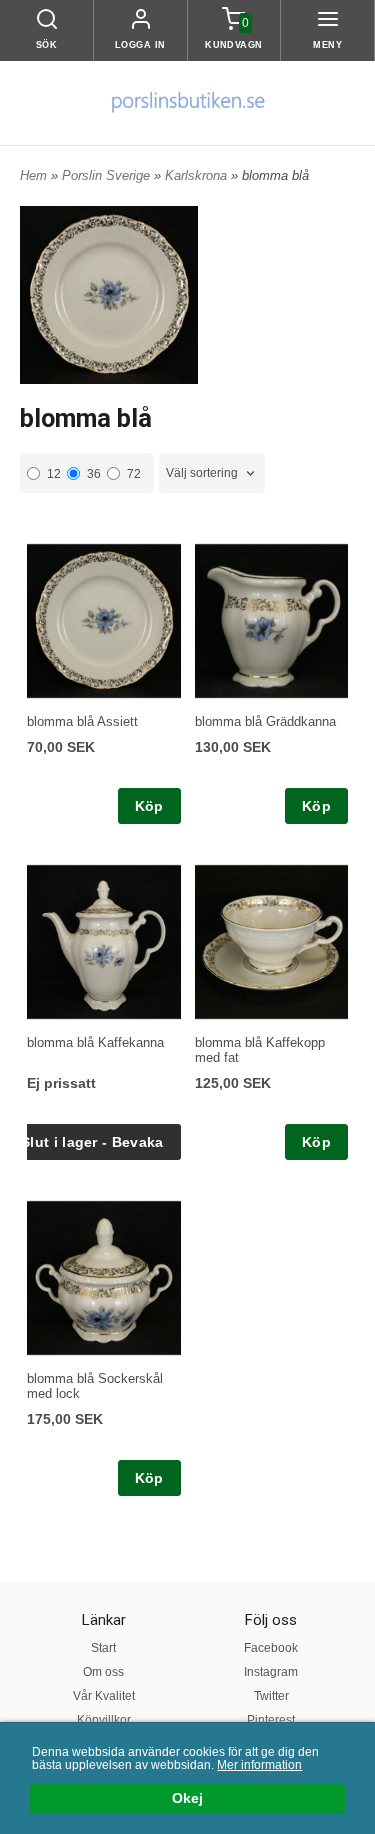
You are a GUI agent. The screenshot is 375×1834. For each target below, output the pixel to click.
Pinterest (271, 1720)
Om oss (103, 1672)
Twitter (271, 1696)
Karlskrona (198, 175)
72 (134, 474)
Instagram (271, 1672)
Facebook (271, 1648)
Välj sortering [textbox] (202, 473)
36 (94, 474)
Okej (187, 1798)
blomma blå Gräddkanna (265, 721)
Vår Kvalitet (104, 1696)
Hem (33, 175)
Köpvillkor (104, 1720)
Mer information (259, 1765)
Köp (149, 806)
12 (54, 474)
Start (103, 1648)
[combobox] (212, 473)
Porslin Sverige (108, 175)
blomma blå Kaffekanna (95, 1042)
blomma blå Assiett (82, 721)
